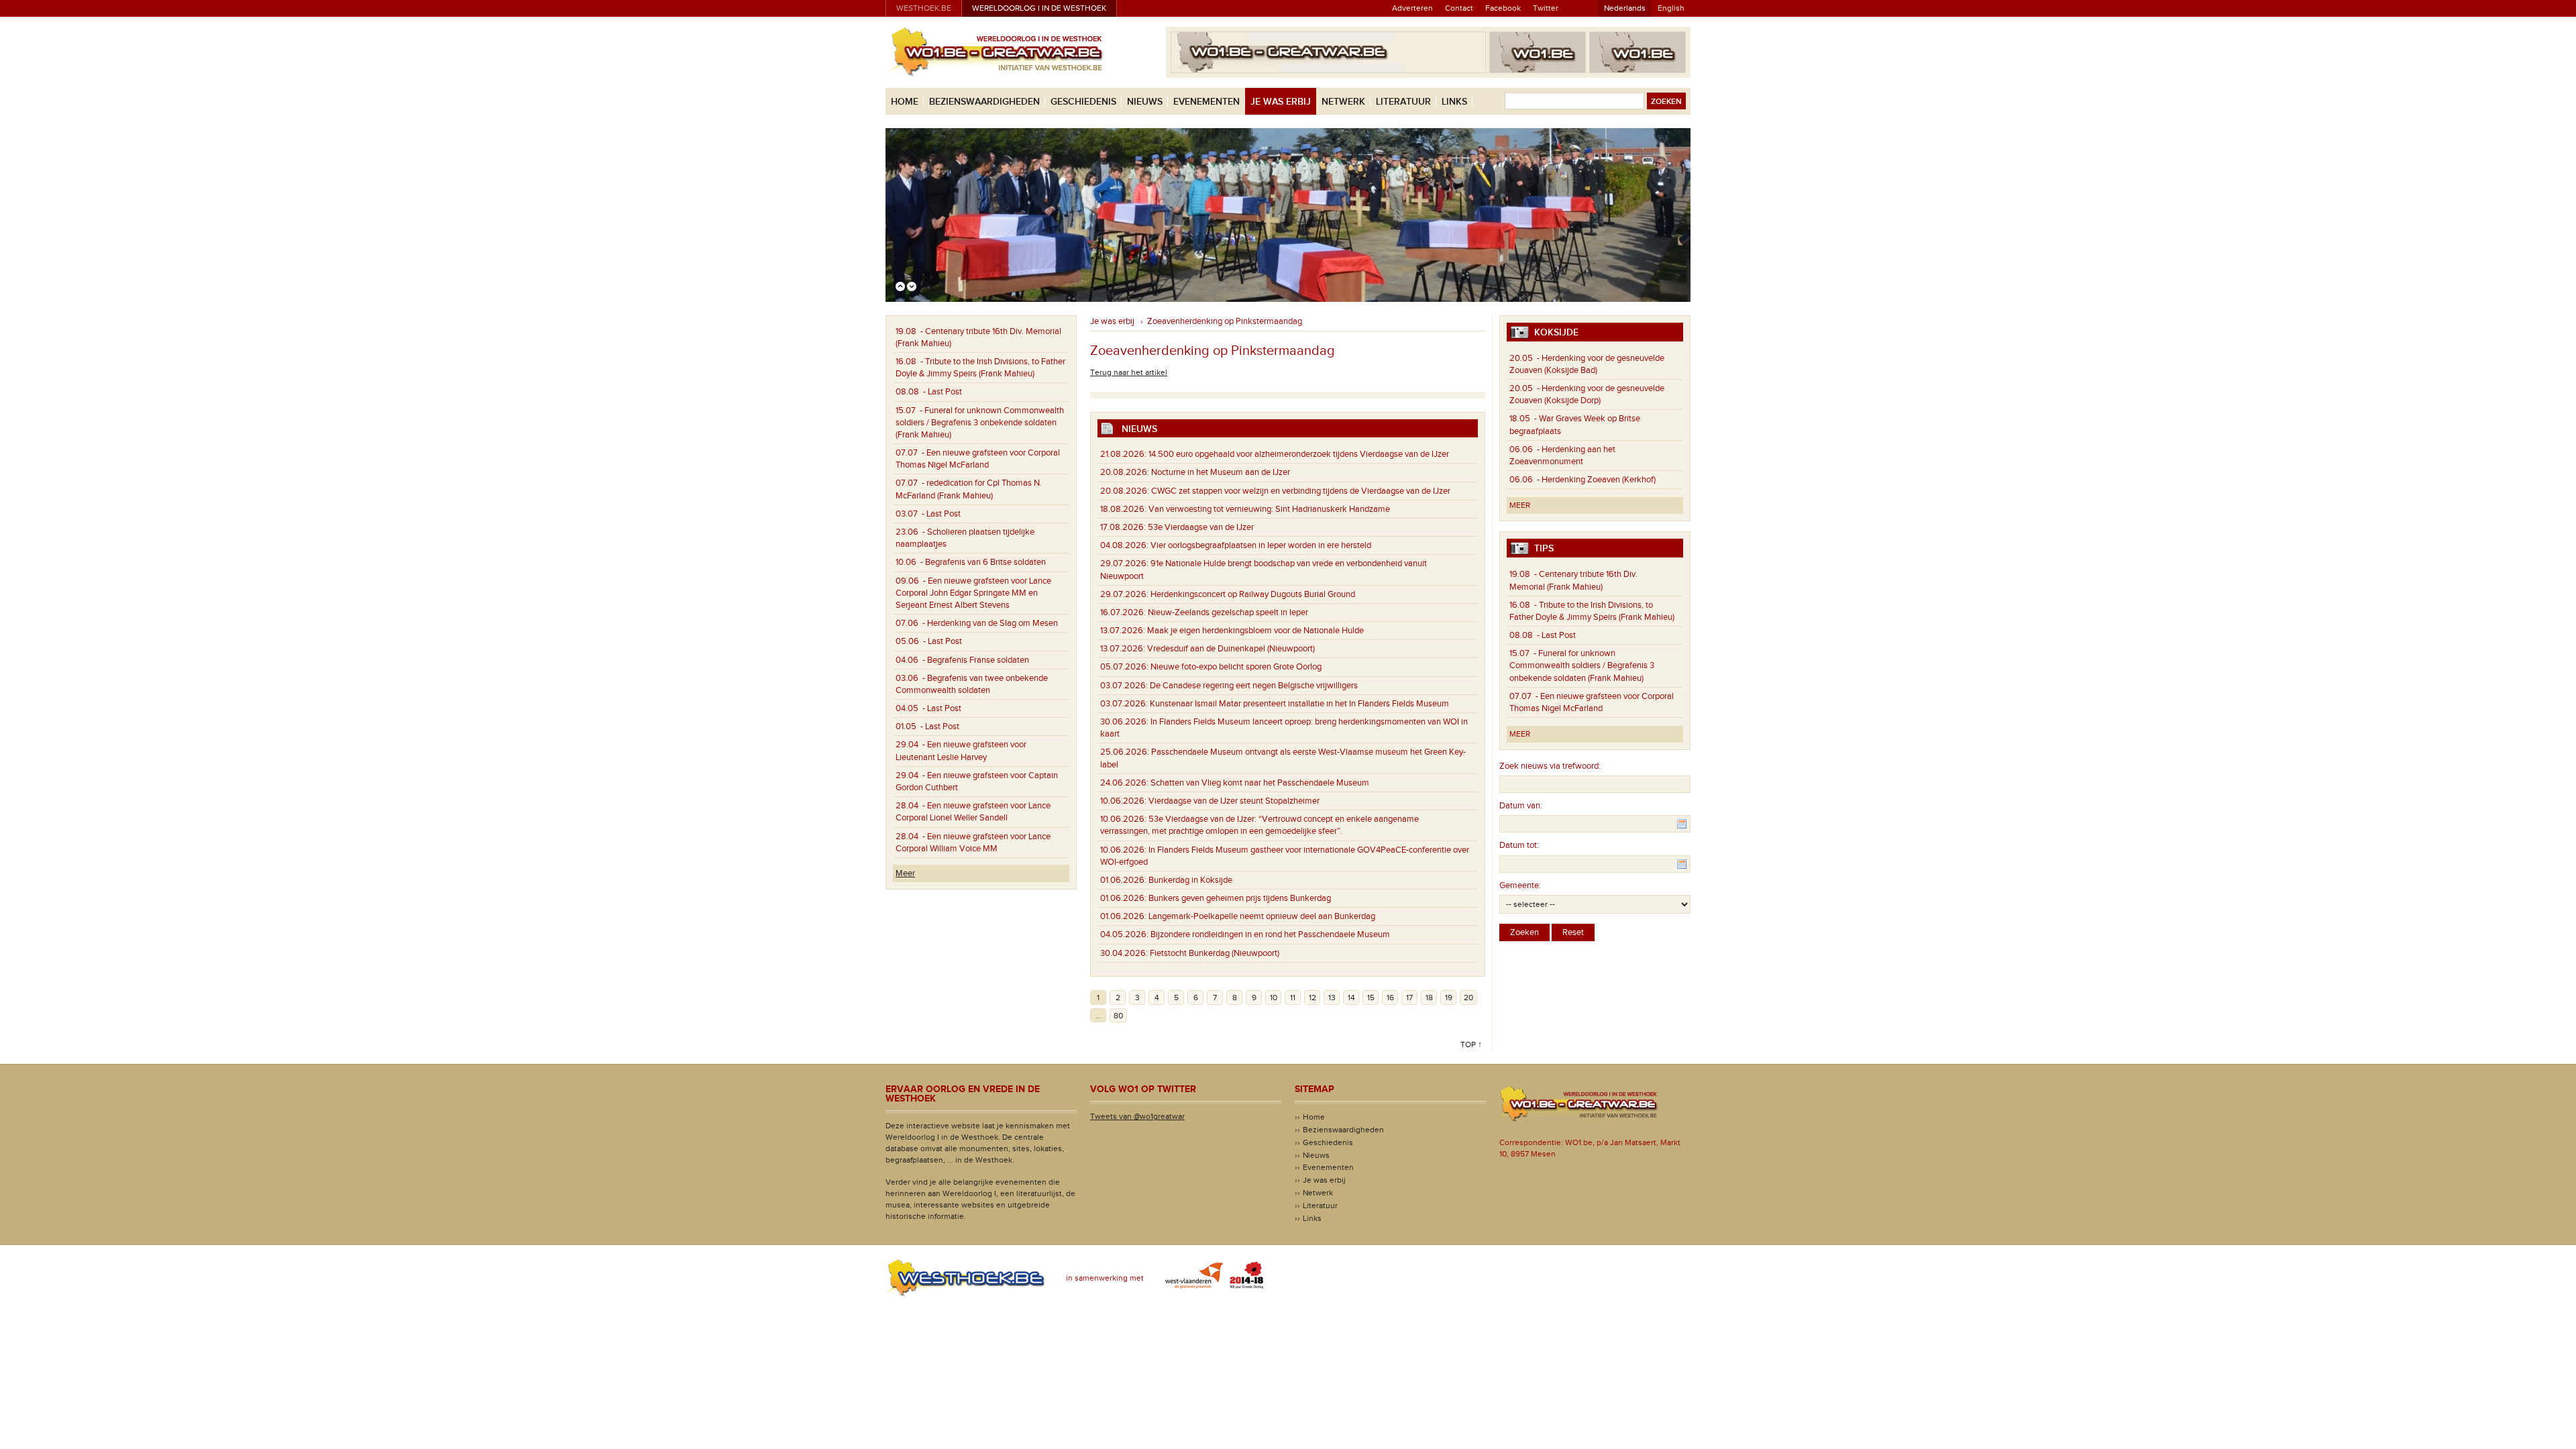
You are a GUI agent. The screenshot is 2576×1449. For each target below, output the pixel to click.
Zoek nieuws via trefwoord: (1550, 766)
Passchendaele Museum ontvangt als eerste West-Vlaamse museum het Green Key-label (1283, 758)
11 (1293, 998)
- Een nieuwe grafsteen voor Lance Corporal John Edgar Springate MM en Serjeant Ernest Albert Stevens (973, 593)
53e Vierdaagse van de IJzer (1177, 527)
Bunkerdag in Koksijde (1166, 880)
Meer (905, 873)
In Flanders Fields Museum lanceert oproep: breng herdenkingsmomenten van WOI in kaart (1284, 728)
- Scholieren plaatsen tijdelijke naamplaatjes (965, 538)
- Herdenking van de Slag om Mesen (977, 623)
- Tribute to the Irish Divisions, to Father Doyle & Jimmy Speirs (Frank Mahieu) (980, 368)
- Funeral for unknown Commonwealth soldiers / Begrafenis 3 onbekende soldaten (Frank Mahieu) (980, 423)
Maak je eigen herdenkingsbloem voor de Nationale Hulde (1232, 631)
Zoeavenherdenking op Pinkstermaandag (1225, 321)
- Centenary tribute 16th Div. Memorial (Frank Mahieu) (978, 337)
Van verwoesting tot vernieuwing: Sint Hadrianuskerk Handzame (1248, 509)
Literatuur (1403, 102)
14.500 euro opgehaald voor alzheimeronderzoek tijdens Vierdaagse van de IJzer (1275, 454)
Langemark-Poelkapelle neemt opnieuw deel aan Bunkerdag (1238, 916)
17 (1409, 998)
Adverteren (1412, 8)
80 (1118, 1016)
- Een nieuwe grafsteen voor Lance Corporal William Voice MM (973, 843)
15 (1371, 998)
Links (1454, 102)
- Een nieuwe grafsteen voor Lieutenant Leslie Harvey (961, 751)
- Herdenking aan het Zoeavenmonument (1562, 455)
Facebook (1503, 8)
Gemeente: (1520, 885)
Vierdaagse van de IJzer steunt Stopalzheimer (1210, 801)
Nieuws (1145, 102)
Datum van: (1521, 806)
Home (905, 102)
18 (1429, 998)
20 (1468, 998)
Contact (1459, 8)
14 (1351, 998)
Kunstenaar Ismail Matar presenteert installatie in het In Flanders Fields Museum (1275, 704)
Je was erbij (1281, 102)
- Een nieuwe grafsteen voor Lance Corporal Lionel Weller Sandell (973, 812)
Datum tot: (1519, 845)
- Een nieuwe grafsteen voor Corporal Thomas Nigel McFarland (978, 459)
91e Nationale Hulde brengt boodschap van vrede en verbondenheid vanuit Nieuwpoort (1264, 570)
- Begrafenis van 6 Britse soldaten (971, 562)
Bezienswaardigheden (984, 102)
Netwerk (1343, 102)
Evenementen (1206, 102)
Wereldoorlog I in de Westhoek (1039, 8)
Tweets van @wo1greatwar (1137, 1116)
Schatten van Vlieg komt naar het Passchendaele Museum (1235, 783)
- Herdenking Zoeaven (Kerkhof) (1582, 480)
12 (1312, 998)
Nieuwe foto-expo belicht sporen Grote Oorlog (1211, 667)
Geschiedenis (1083, 102)
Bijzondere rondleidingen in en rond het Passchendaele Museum (1245, 934)
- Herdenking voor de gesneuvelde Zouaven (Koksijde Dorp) (1587, 394)
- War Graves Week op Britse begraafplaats (1575, 425)
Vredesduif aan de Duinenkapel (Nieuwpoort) (1207, 649)
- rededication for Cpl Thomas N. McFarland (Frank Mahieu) (969, 489)
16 (1390, 998)
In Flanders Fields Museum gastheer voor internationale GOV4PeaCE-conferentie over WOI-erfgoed (1285, 856)
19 (1449, 998)
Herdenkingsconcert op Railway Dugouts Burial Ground (1228, 594)
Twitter (1546, 8)
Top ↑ (1471, 1044)
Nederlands (1625, 8)
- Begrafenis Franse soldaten (962, 660)
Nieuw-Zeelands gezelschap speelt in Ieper (1204, 612)
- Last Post (929, 392)
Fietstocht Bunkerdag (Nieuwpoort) (1190, 953)
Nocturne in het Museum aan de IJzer (1195, 472)
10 (1274, 998)
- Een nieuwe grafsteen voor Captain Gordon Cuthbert (977, 782)
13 (1332, 998)
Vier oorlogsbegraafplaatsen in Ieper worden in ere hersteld (1236, 545)
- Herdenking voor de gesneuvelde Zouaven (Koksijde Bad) (1587, 364)
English (1671, 8)
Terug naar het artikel (1129, 372)
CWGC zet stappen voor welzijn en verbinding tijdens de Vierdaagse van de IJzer (1275, 491)
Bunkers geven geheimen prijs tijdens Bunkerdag (1216, 898)
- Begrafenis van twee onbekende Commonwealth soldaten (972, 684)
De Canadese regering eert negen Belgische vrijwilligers (1229, 686)
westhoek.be (924, 8)
